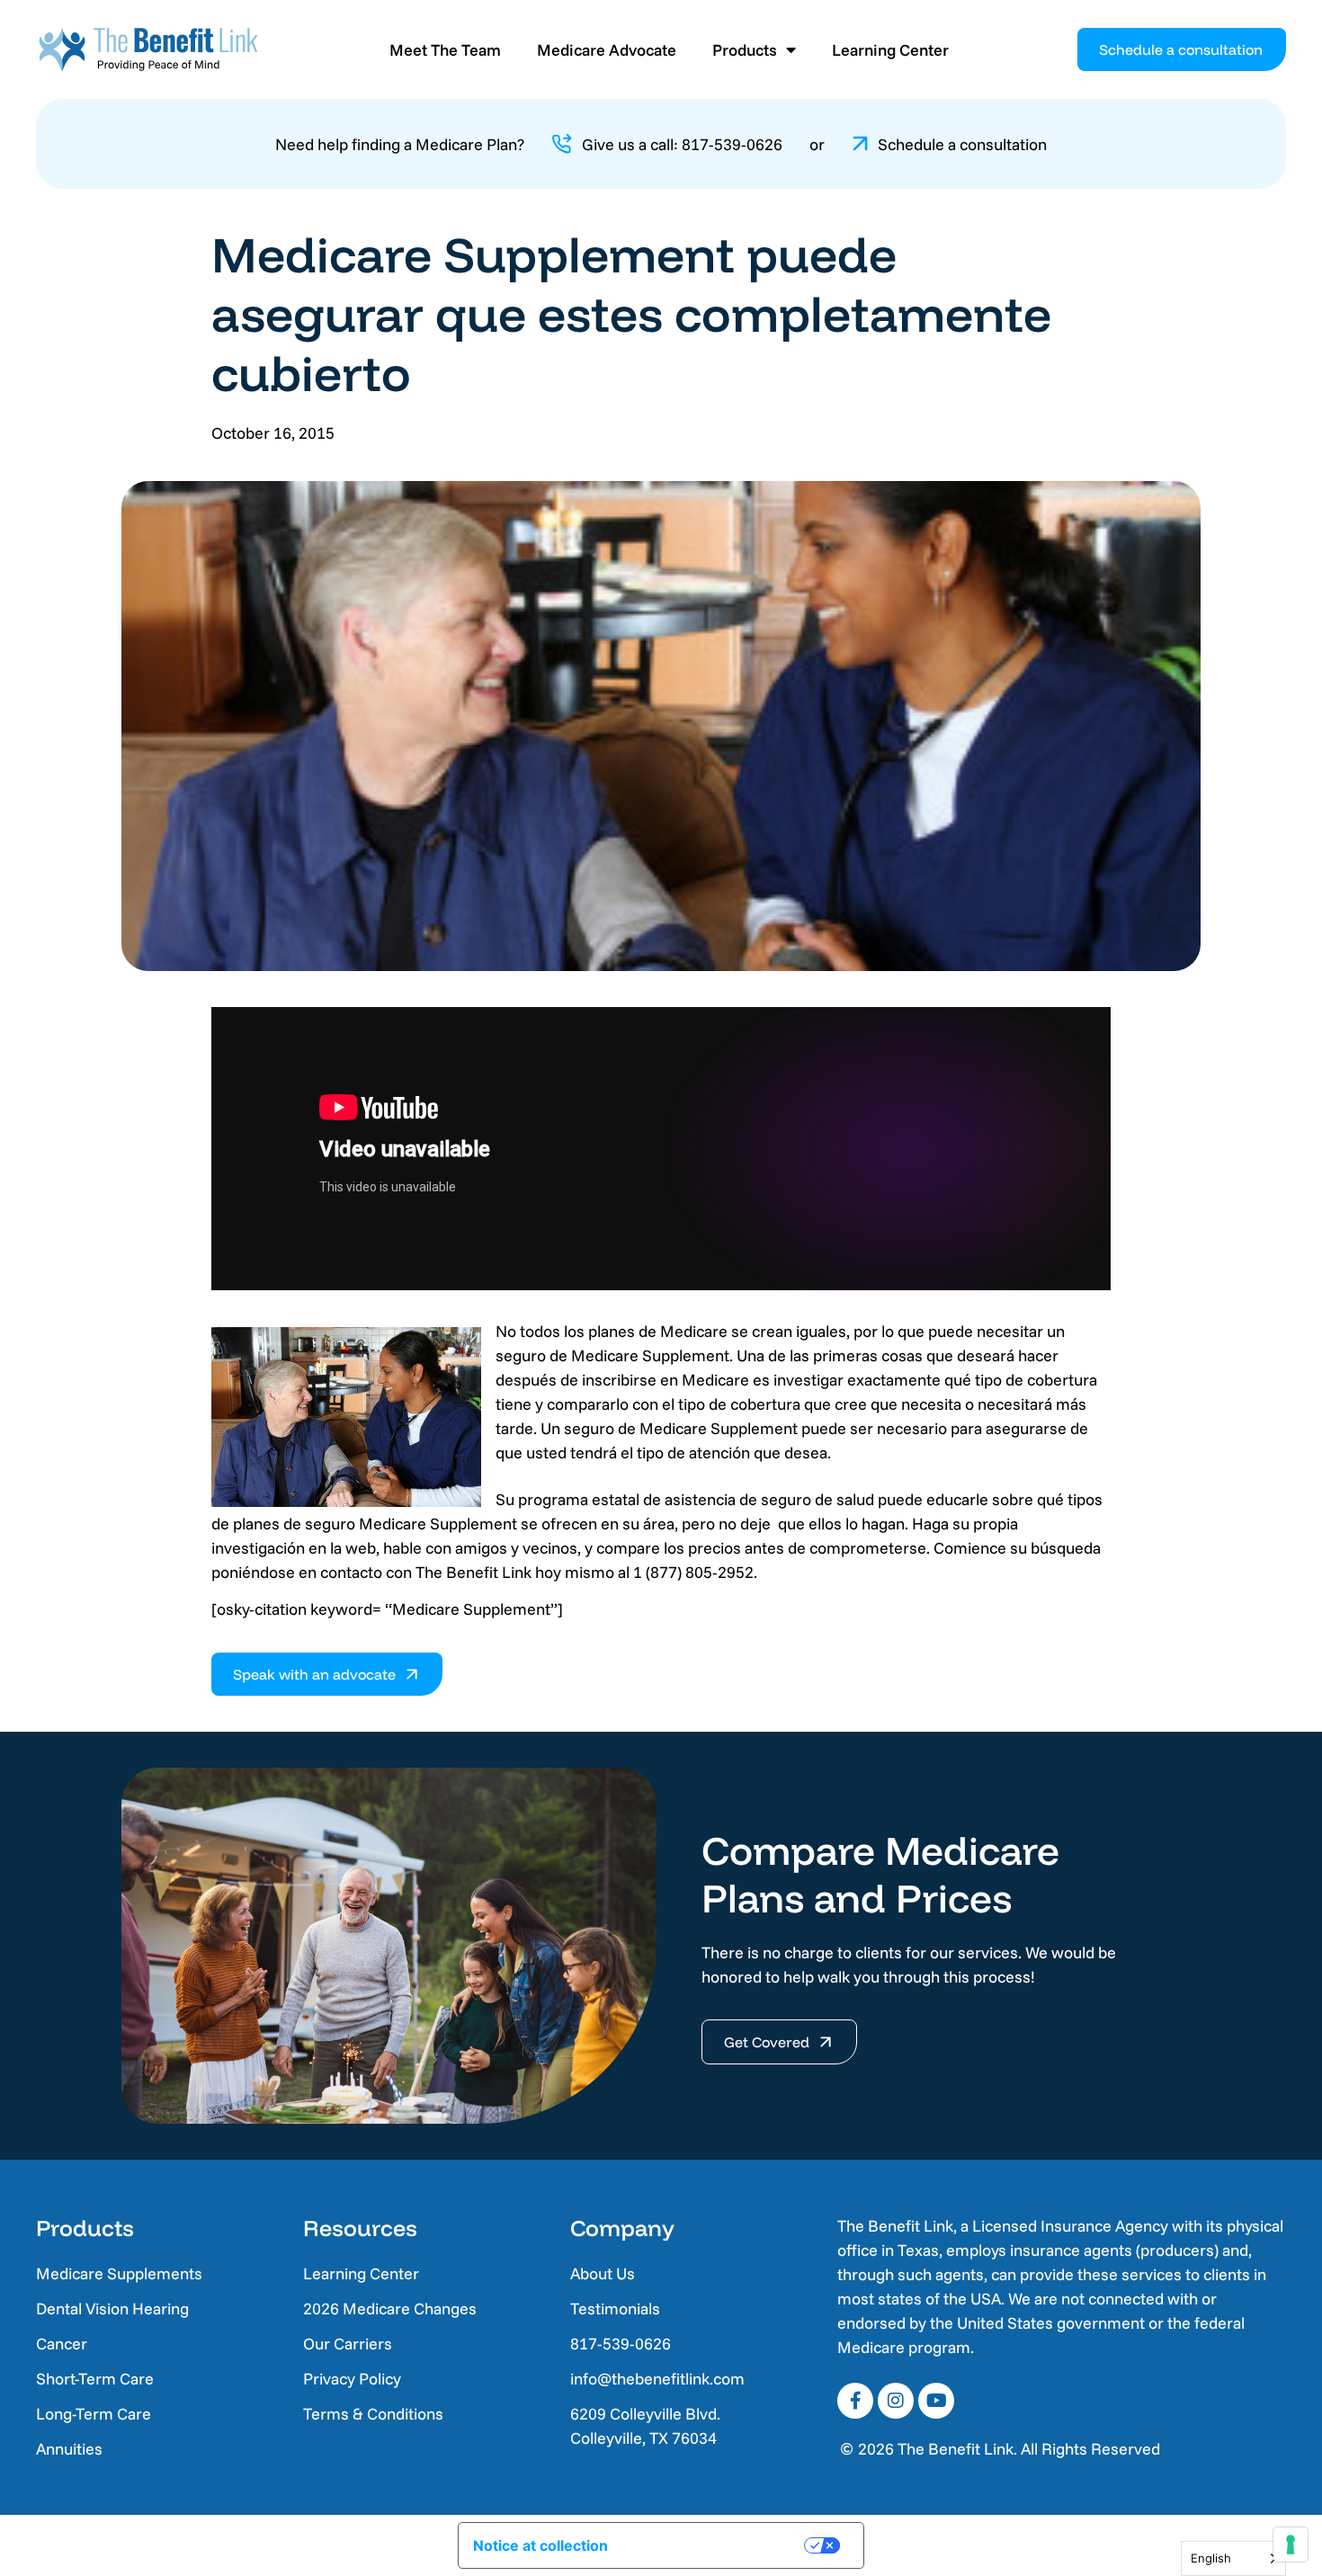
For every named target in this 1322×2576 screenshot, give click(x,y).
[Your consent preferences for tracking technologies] (1291, 2545)
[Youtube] (936, 2401)
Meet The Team (445, 50)
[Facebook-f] (855, 2401)
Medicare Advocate (607, 50)
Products (745, 50)
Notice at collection (540, 2545)
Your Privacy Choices (719, 2545)
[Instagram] (896, 2401)
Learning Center (890, 50)
